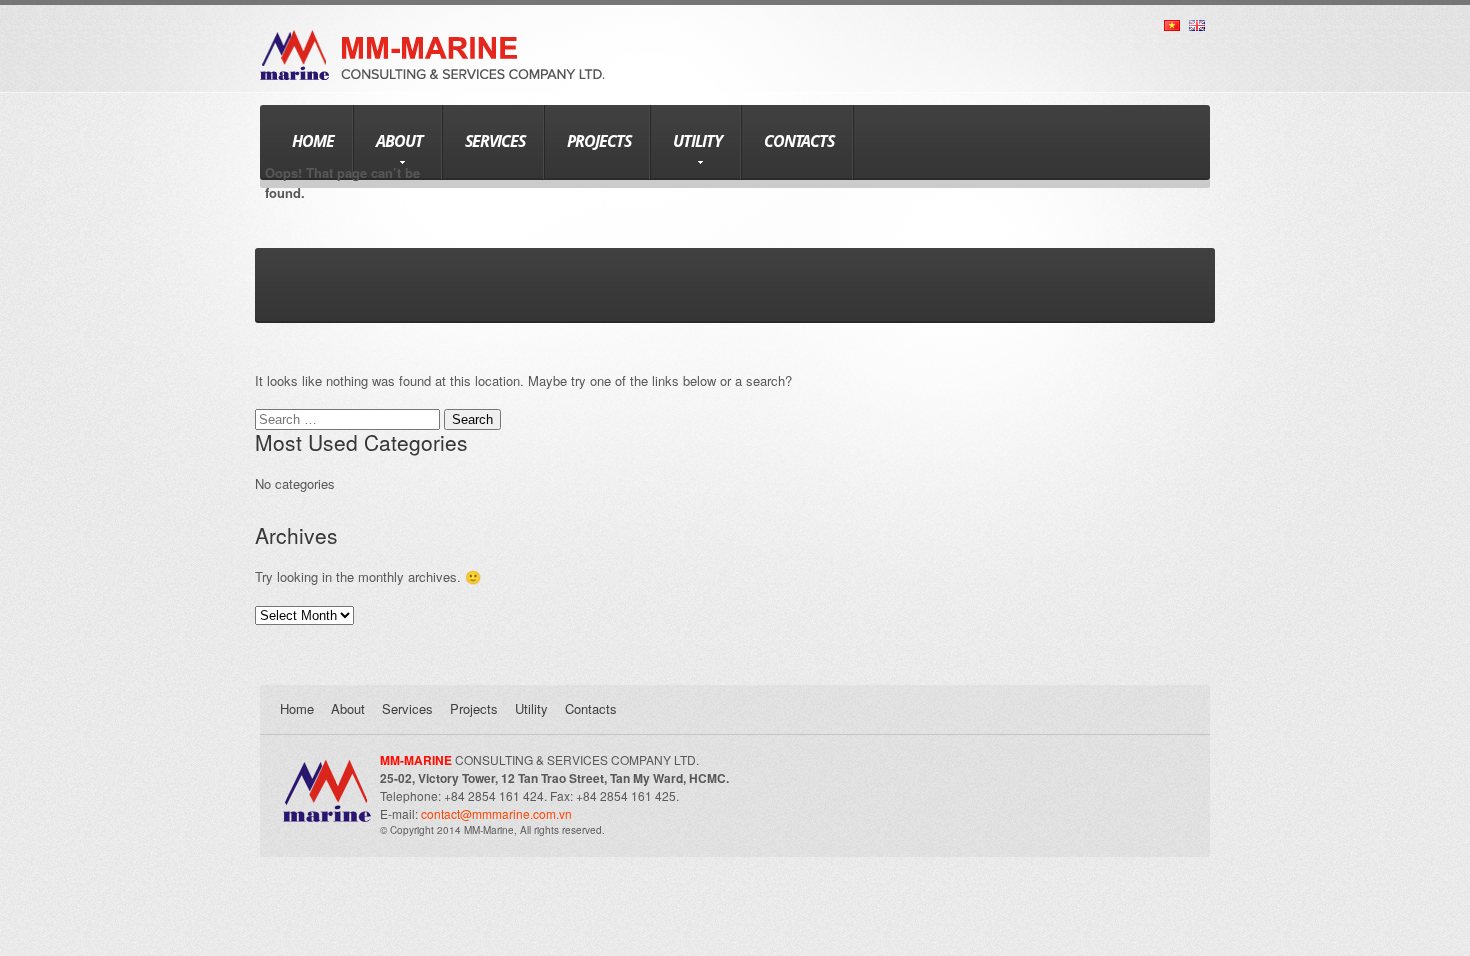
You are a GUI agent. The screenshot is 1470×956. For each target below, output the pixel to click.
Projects (599, 141)
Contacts (799, 141)
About (399, 141)
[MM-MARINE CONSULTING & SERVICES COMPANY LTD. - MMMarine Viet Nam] (432, 39)
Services (495, 141)
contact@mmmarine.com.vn (496, 813)
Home (313, 141)
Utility (697, 141)
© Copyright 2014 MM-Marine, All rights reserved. (492, 830)
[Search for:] (349, 418)
